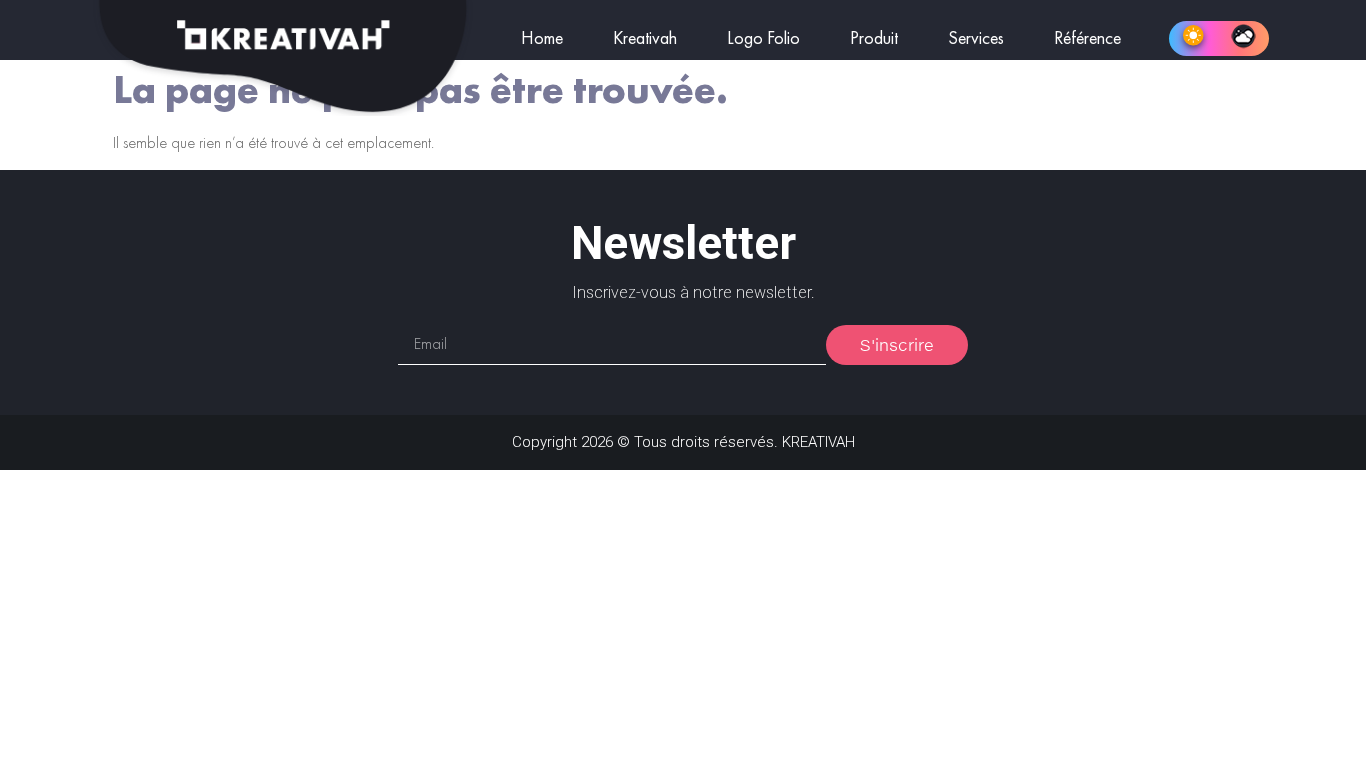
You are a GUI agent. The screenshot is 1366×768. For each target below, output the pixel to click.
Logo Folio (763, 39)
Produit (874, 39)
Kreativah (645, 39)
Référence (1087, 39)
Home (542, 39)
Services (976, 39)
